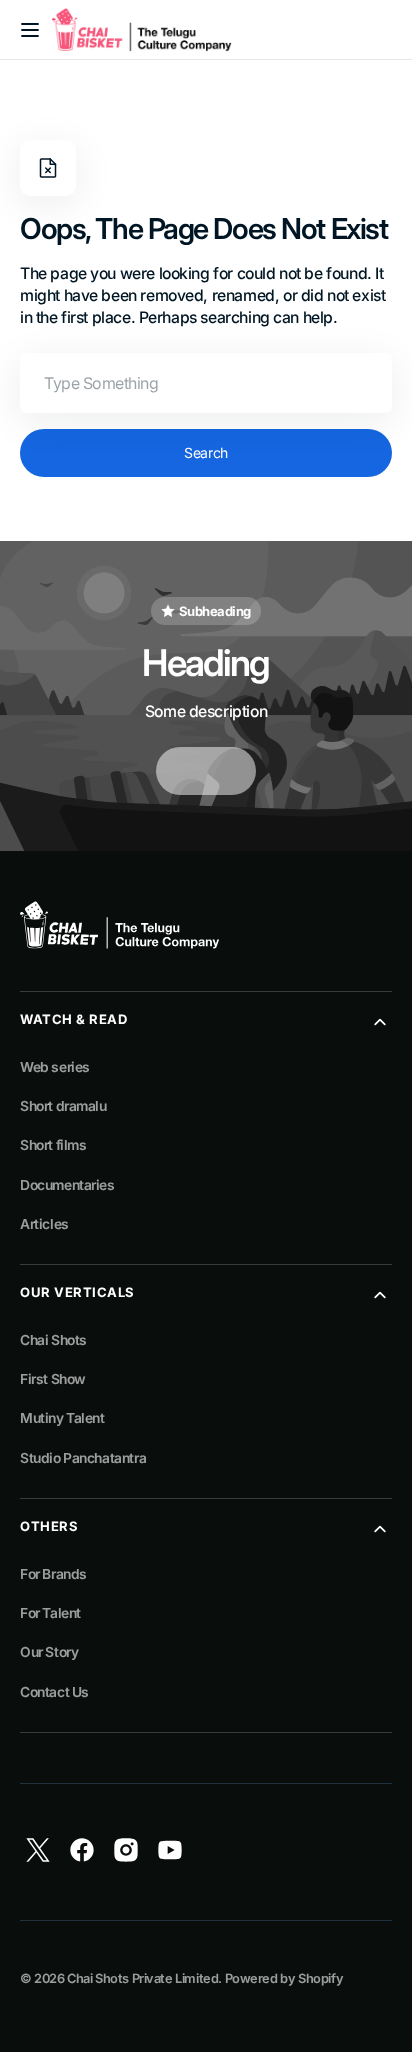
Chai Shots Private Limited (142, 1978)
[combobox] (206, 383)
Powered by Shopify (284, 1978)
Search (205, 452)
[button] (30, 30)
